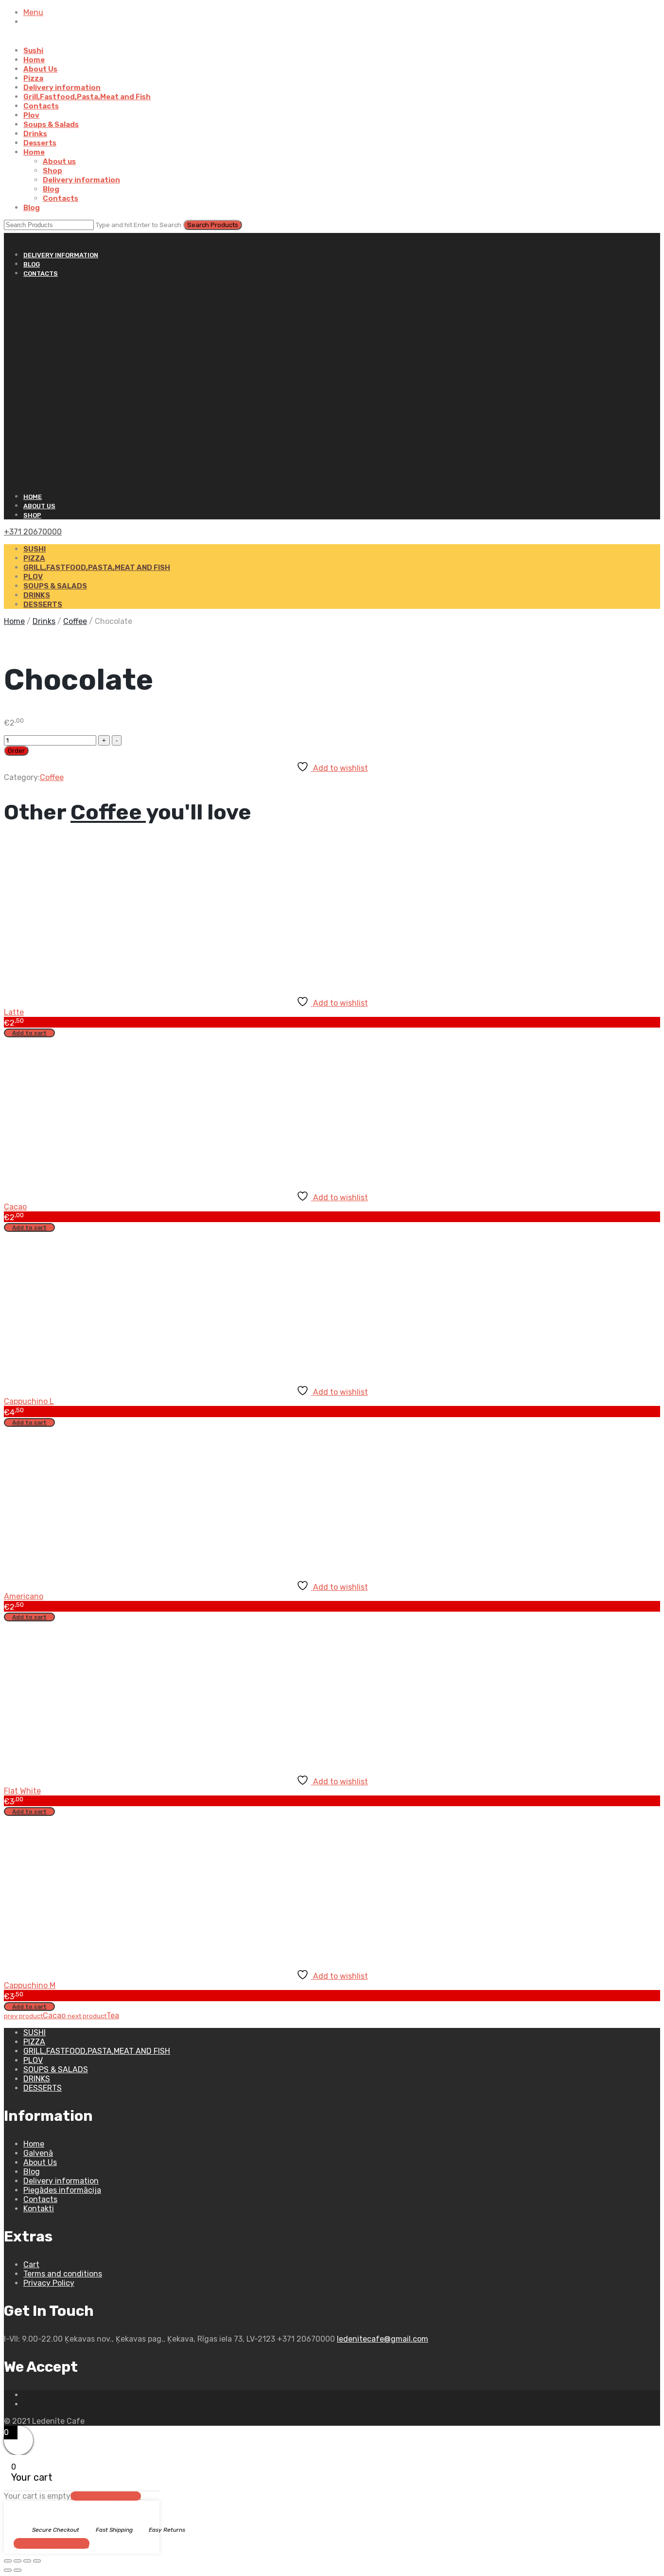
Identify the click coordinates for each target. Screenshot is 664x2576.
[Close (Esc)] (37, 2561)
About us (59, 161)
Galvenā (38, 2153)
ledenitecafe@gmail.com (383, 2339)
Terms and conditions (63, 2274)
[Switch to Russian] (40, 41)
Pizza (33, 78)
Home (34, 60)
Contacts (41, 106)
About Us (40, 69)
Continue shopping (52, 2543)
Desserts (40, 143)
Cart (31, 2265)
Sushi (33, 51)
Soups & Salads (51, 124)
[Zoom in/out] (8, 2561)
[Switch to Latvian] (28, 41)
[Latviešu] (17, 238)
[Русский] (8, 238)
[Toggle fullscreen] (17, 2561)
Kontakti (39, 2209)
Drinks (35, 134)
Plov (31, 115)
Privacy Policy (49, 2283)
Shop (52, 171)
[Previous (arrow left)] (8, 2570)
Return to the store (106, 2496)
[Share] (27, 2561)
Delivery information (62, 88)
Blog (51, 189)
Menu (33, 12)
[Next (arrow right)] (17, 2570)
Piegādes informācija (62, 2190)
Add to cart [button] (29, 1033)
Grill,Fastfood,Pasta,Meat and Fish (87, 97)
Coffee (75, 621)
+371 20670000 (33, 532)
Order (16, 751)
